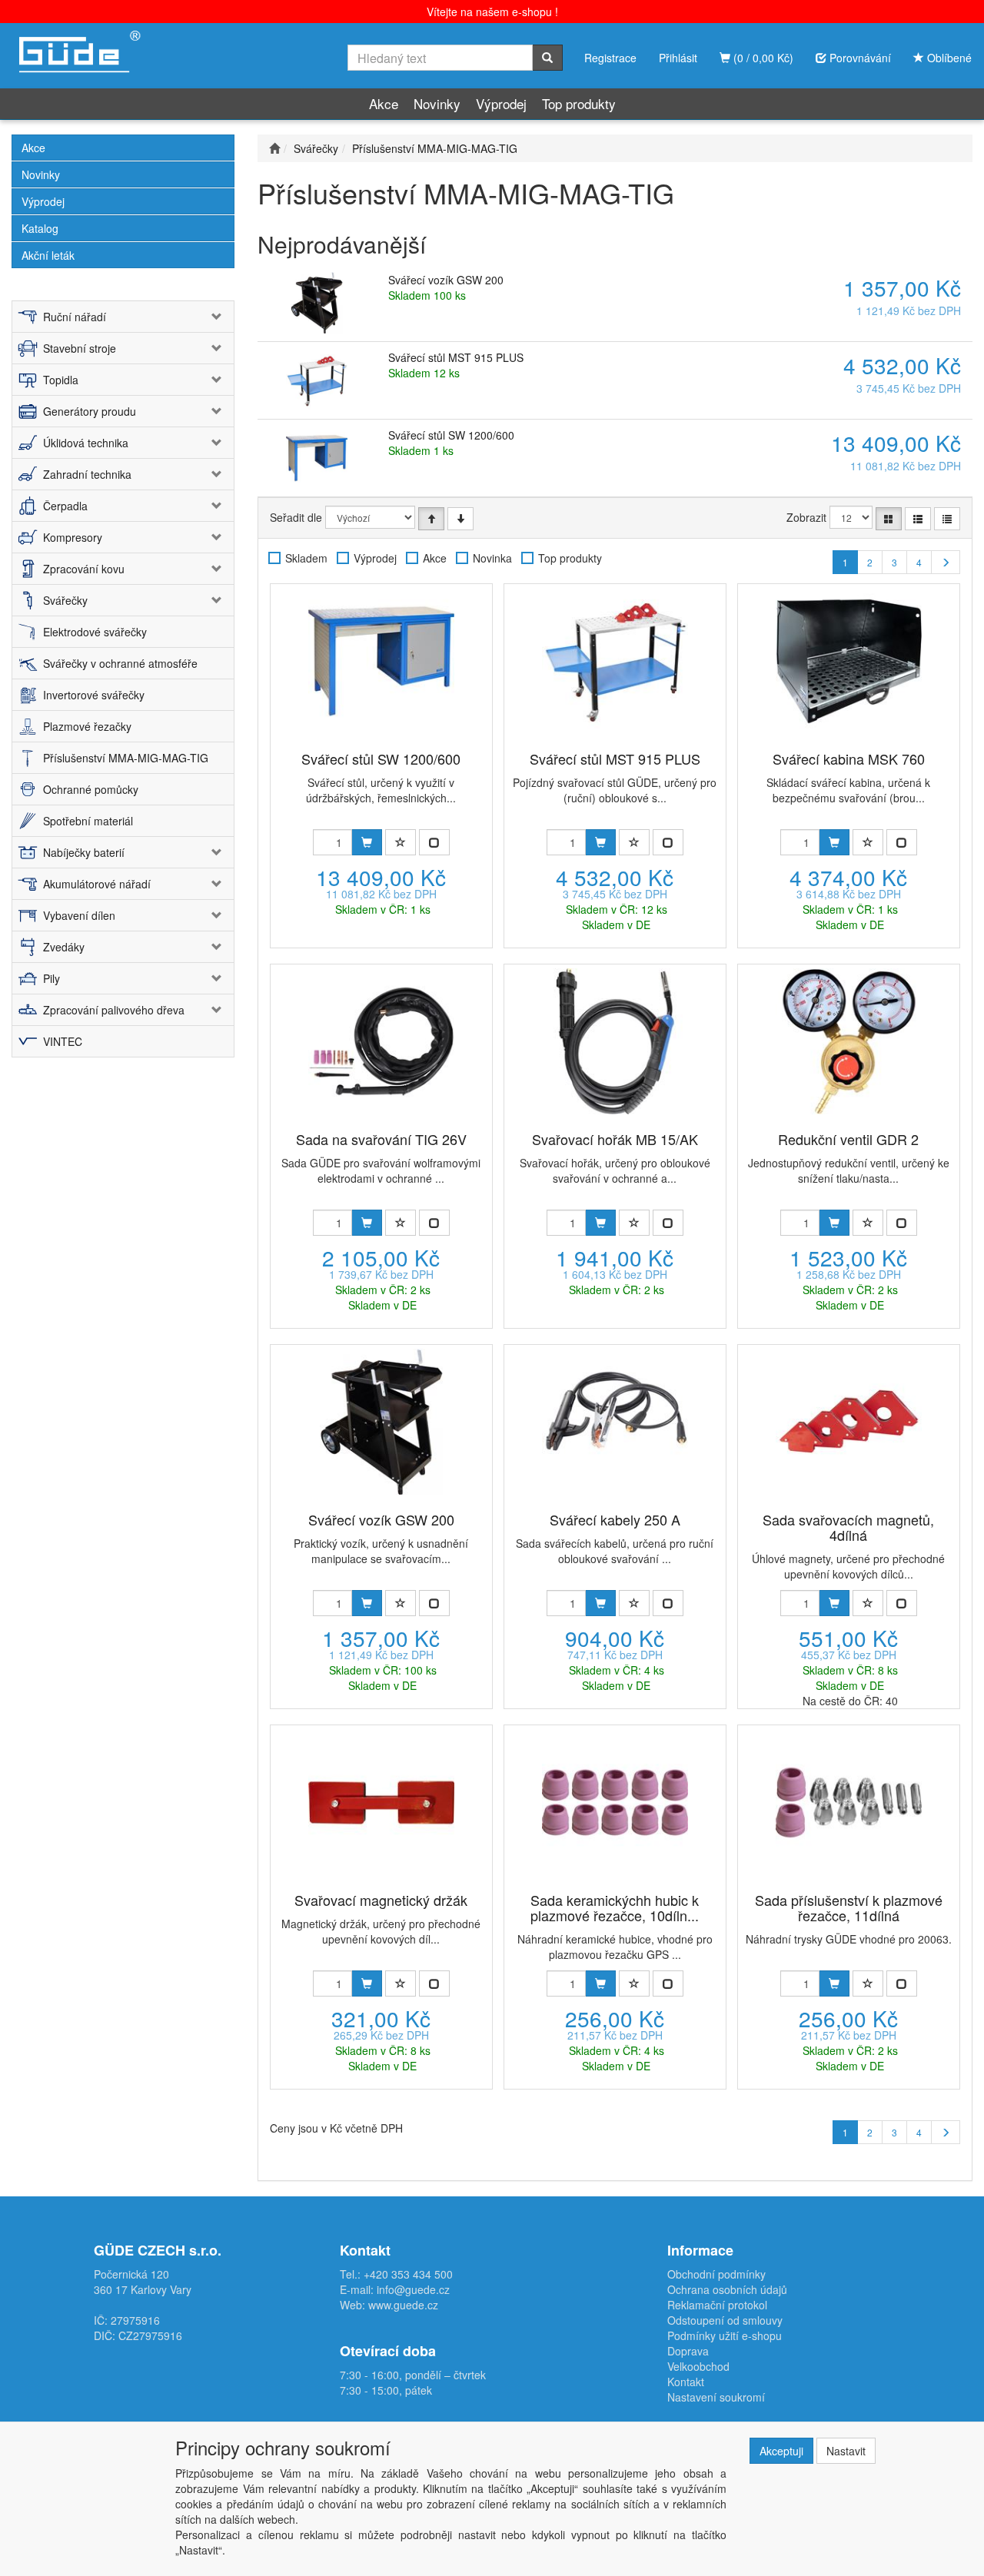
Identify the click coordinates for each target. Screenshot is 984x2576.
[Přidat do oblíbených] (401, 842)
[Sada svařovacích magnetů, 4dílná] (849, 1422)
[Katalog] (889, 519)
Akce (384, 103)
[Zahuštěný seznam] (947, 519)
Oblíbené (948, 58)
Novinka (492, 558)
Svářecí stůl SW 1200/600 (451, 435)
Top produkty (579, 103)
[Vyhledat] (547, 58)
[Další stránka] (946, 562)
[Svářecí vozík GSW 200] (381, 1422)
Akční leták (48, 255)
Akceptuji (781, 2451)
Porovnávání (859, 58)
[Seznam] (918, 519)
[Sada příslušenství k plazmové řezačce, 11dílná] (849, 1802)
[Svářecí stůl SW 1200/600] (381, 661)
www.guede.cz (403, 2305)
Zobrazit (806, 517)
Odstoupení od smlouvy (725, 2320)
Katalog (40, 228)
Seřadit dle (296, 517)
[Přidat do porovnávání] (434, 842)
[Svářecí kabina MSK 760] (849, 661)
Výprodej (501, 103)
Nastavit (846, 2451)
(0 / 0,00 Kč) (762, 58)
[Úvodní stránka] (274, 148)
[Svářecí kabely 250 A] (615, 1422)
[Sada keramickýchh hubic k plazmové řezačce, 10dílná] (615, 1802)
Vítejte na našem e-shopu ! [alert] (492, 12)
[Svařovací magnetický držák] (381, 1802)
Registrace (610, 58)
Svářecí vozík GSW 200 (446, 280)
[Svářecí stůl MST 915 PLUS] (615, 661)
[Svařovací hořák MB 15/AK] (615, 1041)
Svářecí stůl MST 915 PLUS (456, 357)
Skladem (306, 558)
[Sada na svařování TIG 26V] (381, 1041)
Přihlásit (678, 58)
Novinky (437, 103)
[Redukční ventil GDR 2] (849, 1041)
